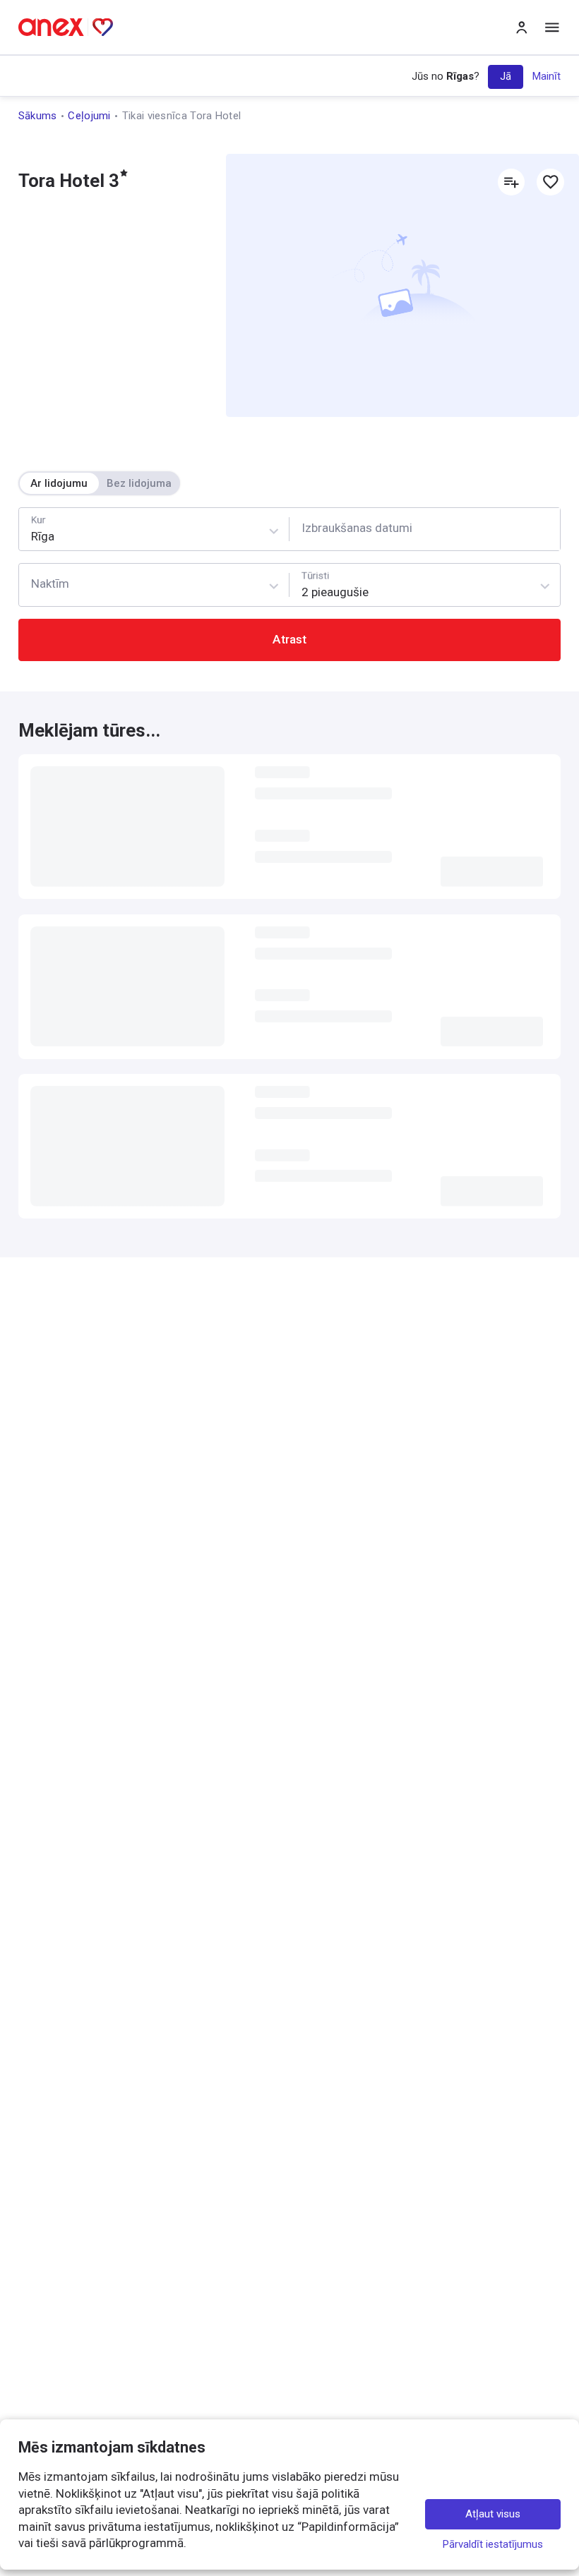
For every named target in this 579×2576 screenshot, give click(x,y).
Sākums (38, 116)
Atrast (289, 639)
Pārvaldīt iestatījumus (493, 2544)
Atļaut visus (493, 2514)
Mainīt (547, 76)
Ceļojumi (89, 116)
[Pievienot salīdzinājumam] (511, 182)
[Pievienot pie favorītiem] (550, 182)
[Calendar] (425, 529)
